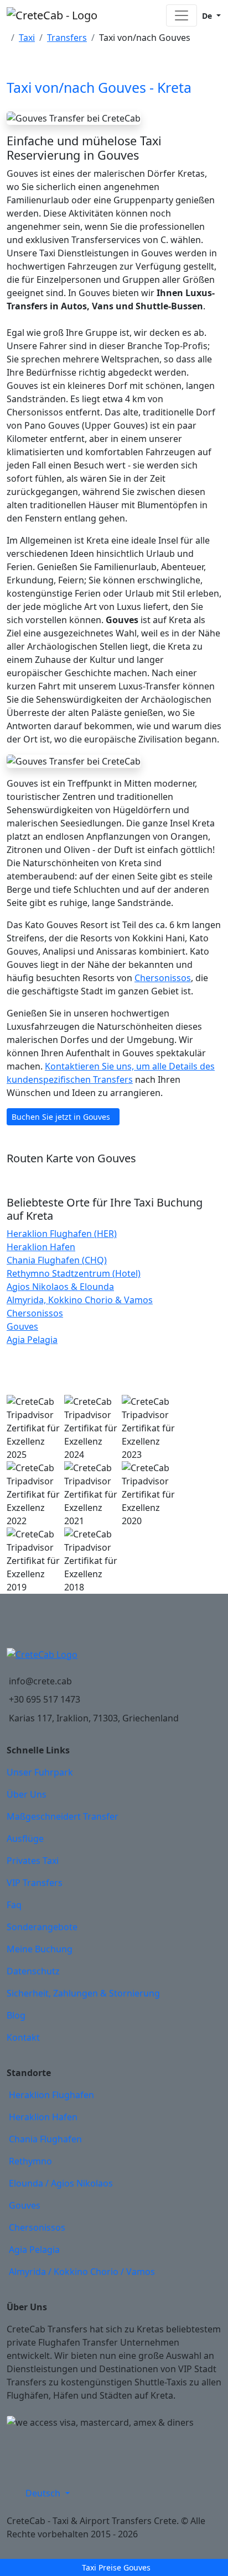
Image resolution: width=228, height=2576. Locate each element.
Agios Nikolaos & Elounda (60, 1287)
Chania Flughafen (45, 2139)
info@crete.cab (40, 1681)
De (207, 16)
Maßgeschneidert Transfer (63, 1816)
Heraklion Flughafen (51, 2095)
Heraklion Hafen (41, 1247)
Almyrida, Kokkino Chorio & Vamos (80, 1300)
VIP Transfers (35, 1883)
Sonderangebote (42, 1927)
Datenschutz (33, 1971)
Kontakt (23, 2037)
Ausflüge (25, 1839)
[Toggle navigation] (182, 15)
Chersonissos (163, 978)
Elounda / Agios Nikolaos (61, 2183)
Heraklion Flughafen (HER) (62, 1234)
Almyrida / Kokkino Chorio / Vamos (82, 2272)
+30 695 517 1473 (45, 1699)
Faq (14, 1905)
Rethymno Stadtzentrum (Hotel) (74, 1273)
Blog (16, 2015)
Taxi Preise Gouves (116, 2567)
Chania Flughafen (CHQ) (57, 1260)
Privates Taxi (33, 1861)
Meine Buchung (40, 1949)
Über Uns (27, 1794)
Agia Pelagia (32, 1340)
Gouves (22, 1326)
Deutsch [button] (44, 2493)
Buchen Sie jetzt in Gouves (61, 1117)
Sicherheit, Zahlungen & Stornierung (83, 1993)
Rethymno (30, 2161)
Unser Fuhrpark (40, 1772)
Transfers (67, 38)
